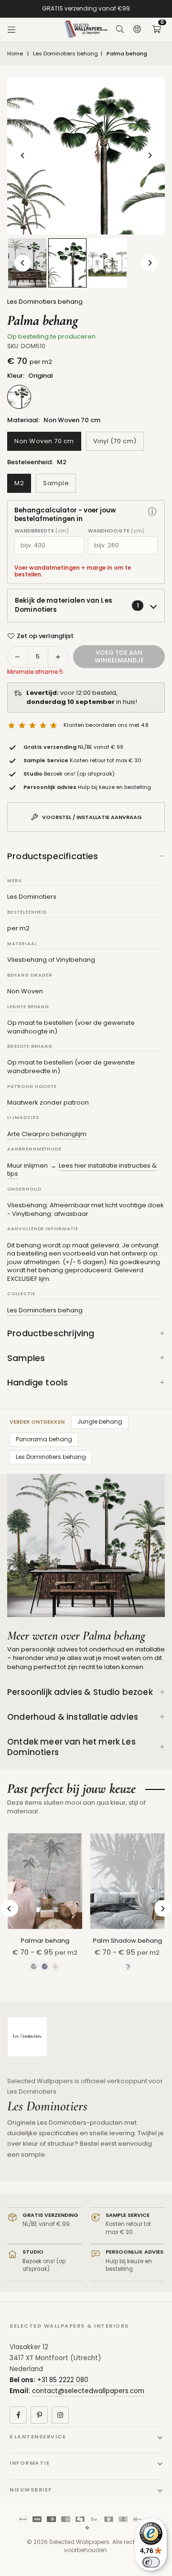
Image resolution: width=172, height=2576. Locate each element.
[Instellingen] (137, 30)
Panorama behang (44, 1439)
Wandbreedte (42, 531)
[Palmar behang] (45, 1881)
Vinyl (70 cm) (115, 441)
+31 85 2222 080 (63, 2380)
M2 (19, 483)
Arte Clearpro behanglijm (47, 1134)
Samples (26, 1358)
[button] (156, 30)
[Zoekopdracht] (120, 30)
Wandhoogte (116, 531)
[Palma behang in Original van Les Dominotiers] (67, 263)
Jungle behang (100, 1421)
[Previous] (23, 155)
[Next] (149, 155)
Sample (56, 483)
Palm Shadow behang (127, 1941)
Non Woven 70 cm (44, 441)
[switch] (151, 2562)
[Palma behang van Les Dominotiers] (107, 263)
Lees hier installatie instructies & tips (82, 1170)
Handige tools (38, 1382)
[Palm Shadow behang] (128, 1881)
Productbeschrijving (51, 1333)
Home (15, 54)
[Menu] (11, 30)
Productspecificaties (53, 856)
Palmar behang (45, 1941)
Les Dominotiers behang (65, 54)
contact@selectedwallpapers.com (88, 2391)
